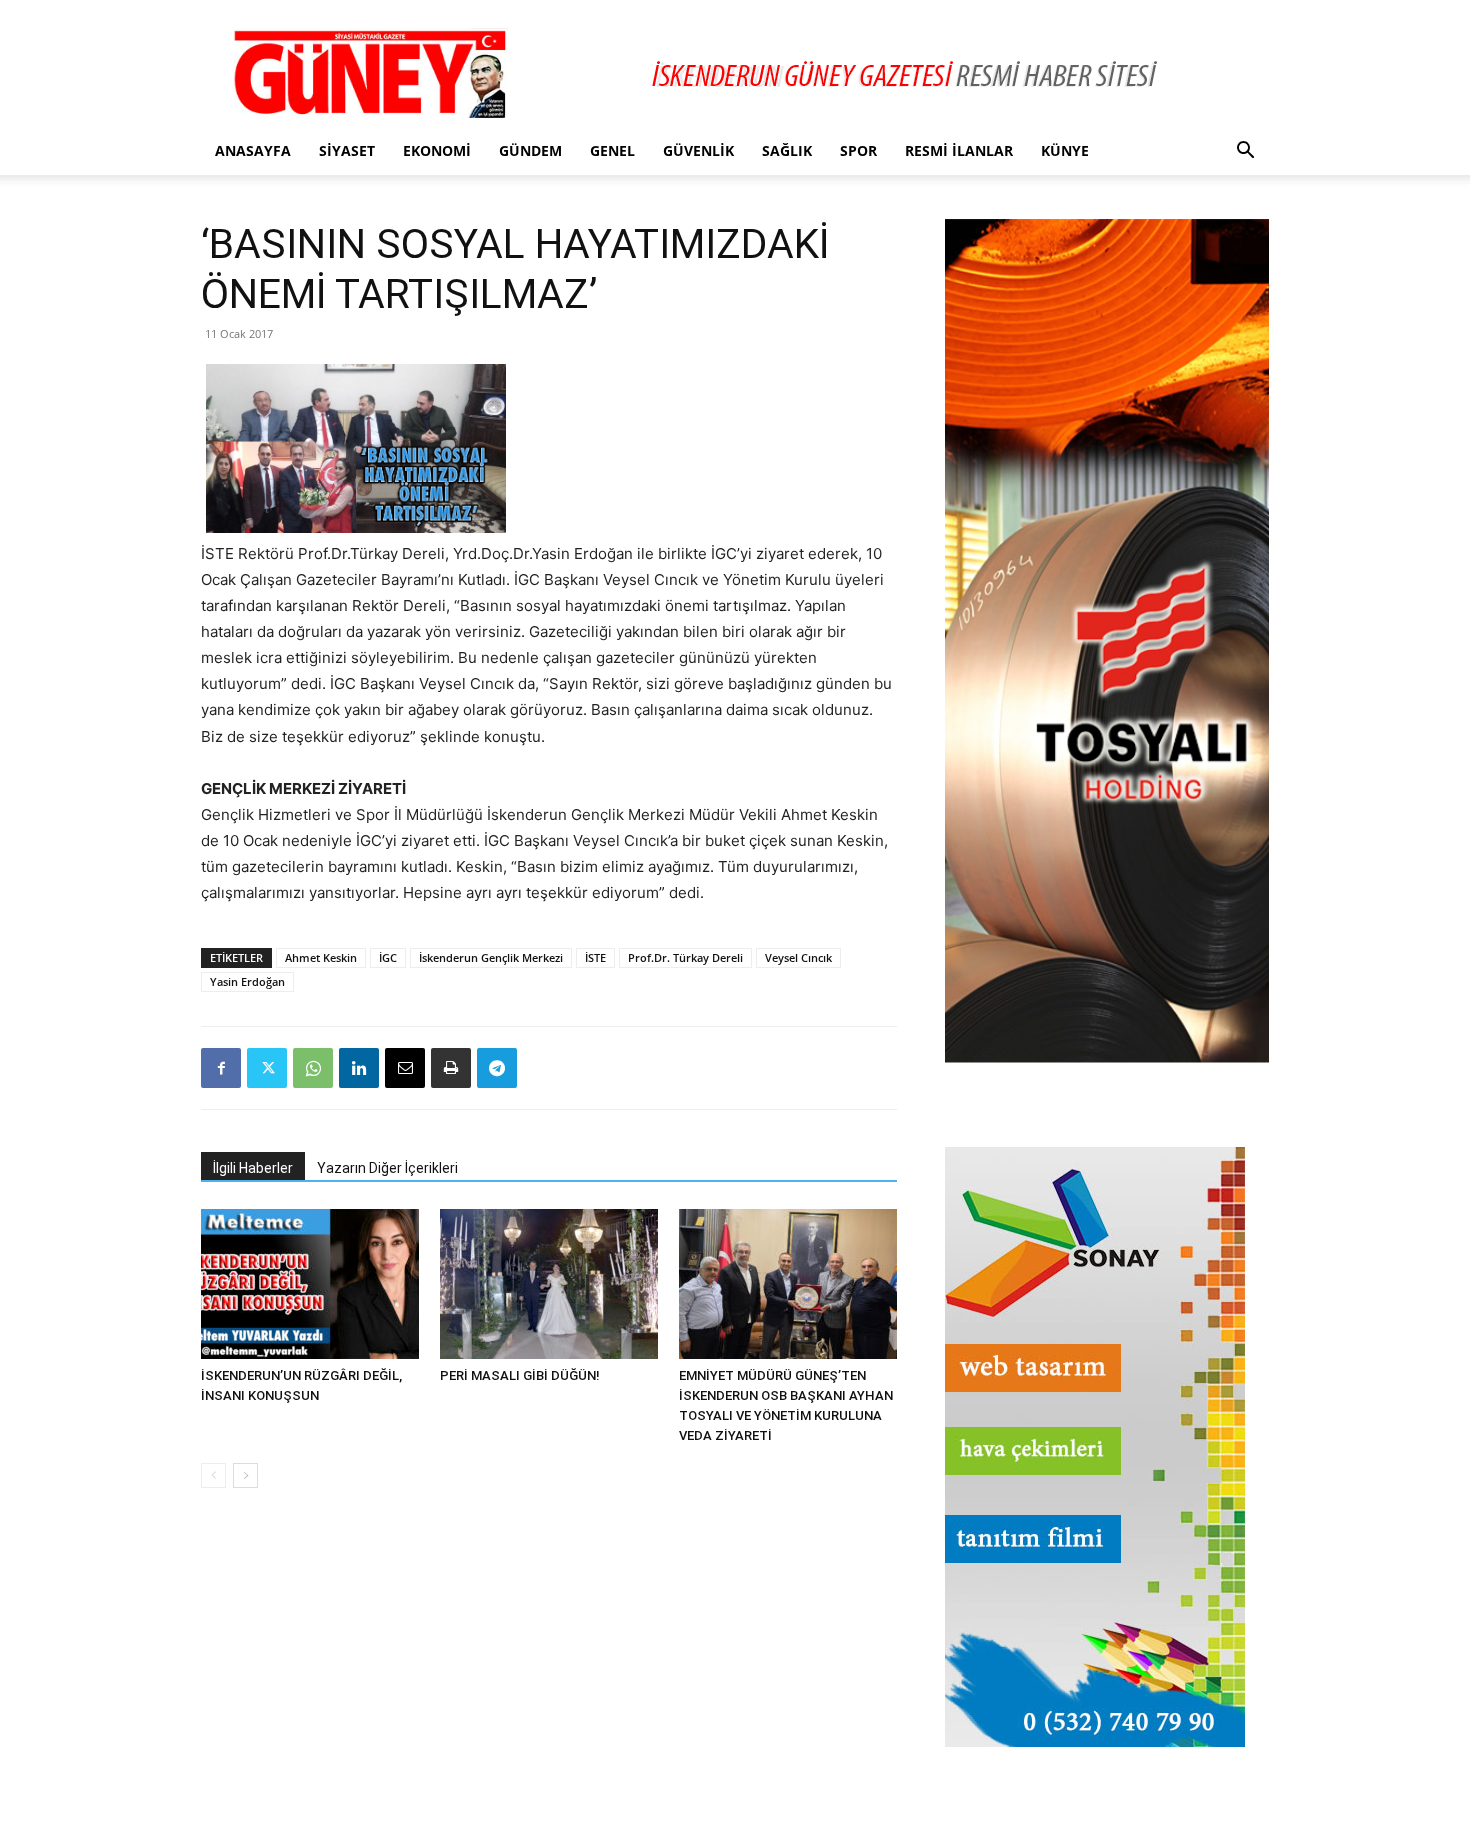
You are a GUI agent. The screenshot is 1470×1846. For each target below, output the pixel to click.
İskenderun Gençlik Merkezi (491, 957)
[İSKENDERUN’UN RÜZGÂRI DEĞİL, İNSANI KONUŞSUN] (310, 1284)
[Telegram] (497, 1068)
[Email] (405, 1068)
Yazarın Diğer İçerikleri (387, 1168)
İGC (388, 957)
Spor (858, 150)
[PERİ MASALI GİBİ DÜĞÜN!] (549, 1284)
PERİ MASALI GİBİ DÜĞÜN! (520, 1375)
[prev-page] (213, 1475)
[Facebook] (221, 1068)
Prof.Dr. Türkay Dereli (685, 957)
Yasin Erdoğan (247, 981)
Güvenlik (698, 150)
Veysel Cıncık (798, 957)
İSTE (595, 957)
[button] (1245, 152)
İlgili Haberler (253, 1168)
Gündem (530, 150)
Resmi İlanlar (959, 150)
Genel (612, 150)
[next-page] (245, 1475)
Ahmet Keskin (321, 957)
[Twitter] (267, 1068)
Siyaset (347, 150)
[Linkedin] (359, 1068)
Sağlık (787, 150)
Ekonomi (437, 150)
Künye (1065, 150)
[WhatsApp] (313, 1068)
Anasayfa (253, 150)
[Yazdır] (451, 1068)
